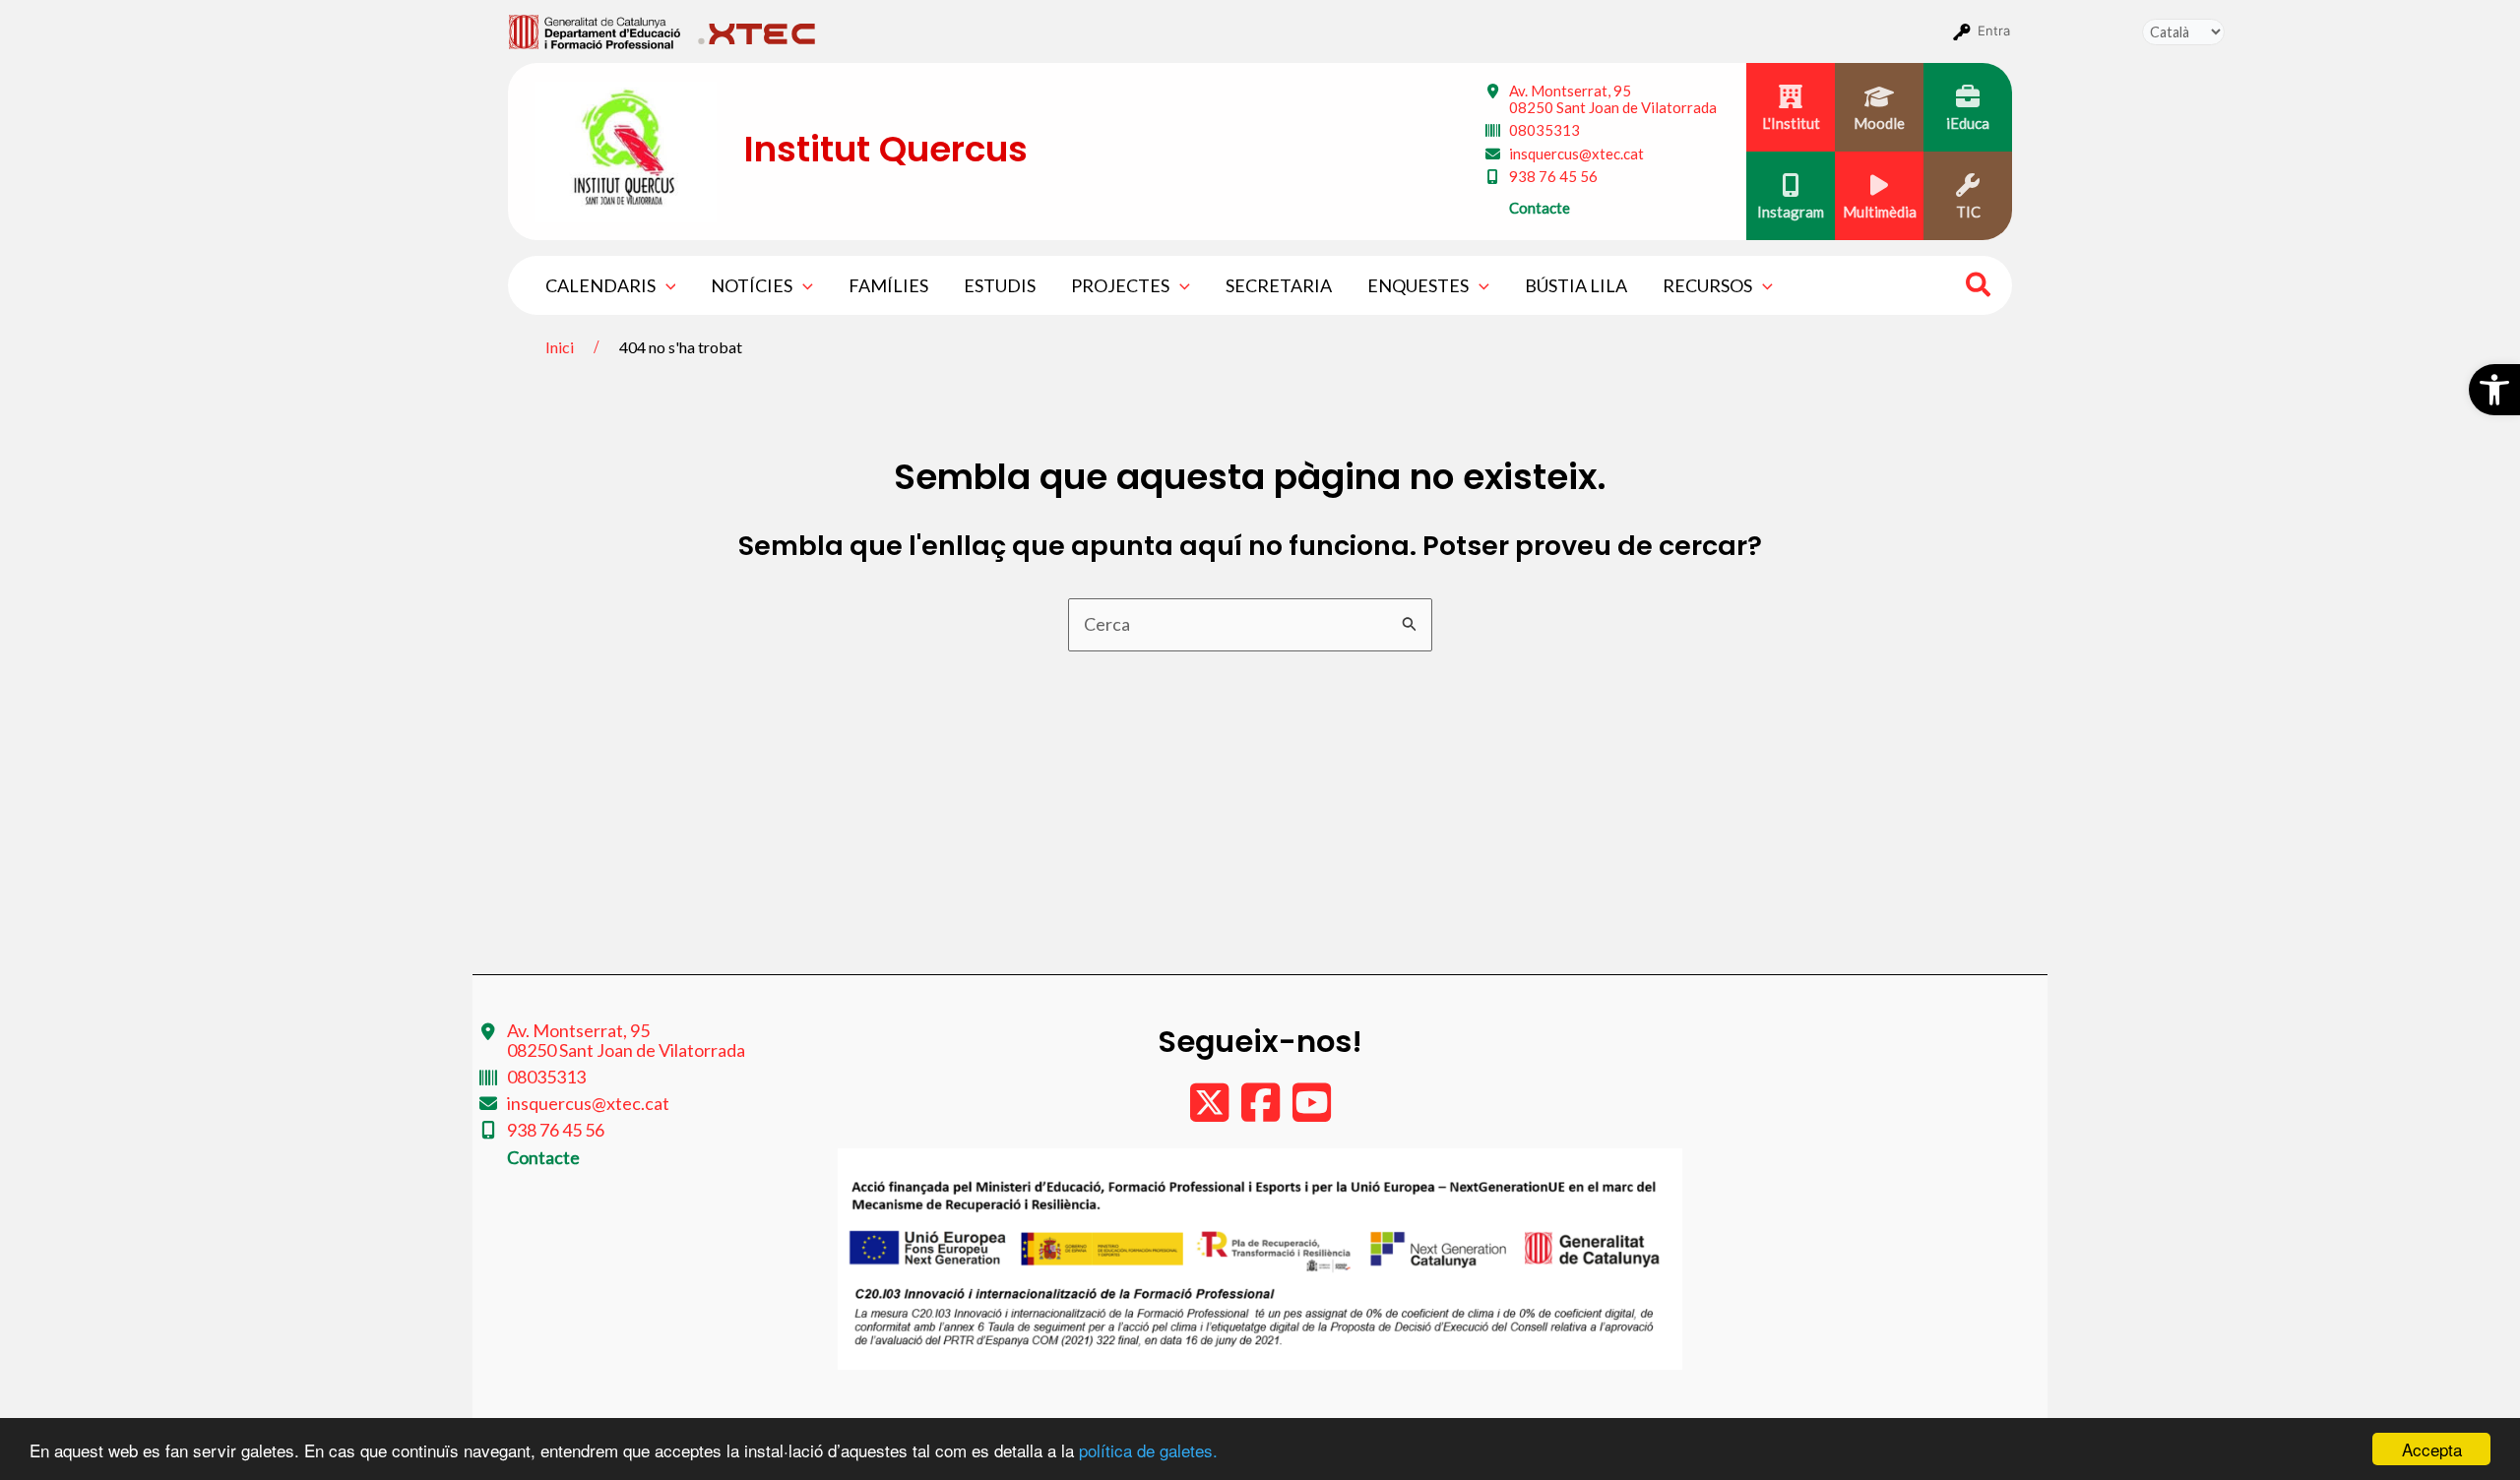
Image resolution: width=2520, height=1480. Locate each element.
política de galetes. (1148, 1450)
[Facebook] (1262, 1112)
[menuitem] (595, 31)
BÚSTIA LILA (1576, 285)
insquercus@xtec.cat (1576, 154)
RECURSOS (1707, 285)
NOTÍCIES (752, 285)
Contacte (1540, 208)
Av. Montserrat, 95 (1613, 99)
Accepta (2432, 1449)
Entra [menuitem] (1994, 31)
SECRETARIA (1279, 285)
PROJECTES (1120, 285)
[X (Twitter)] (1211, 1112)
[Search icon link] (1979, 287)
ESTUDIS (1000, 285)
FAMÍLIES (888, 285)
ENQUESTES (1418, 285)
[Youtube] (1312, 1112)
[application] (666, 285)
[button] (2494, 390)
